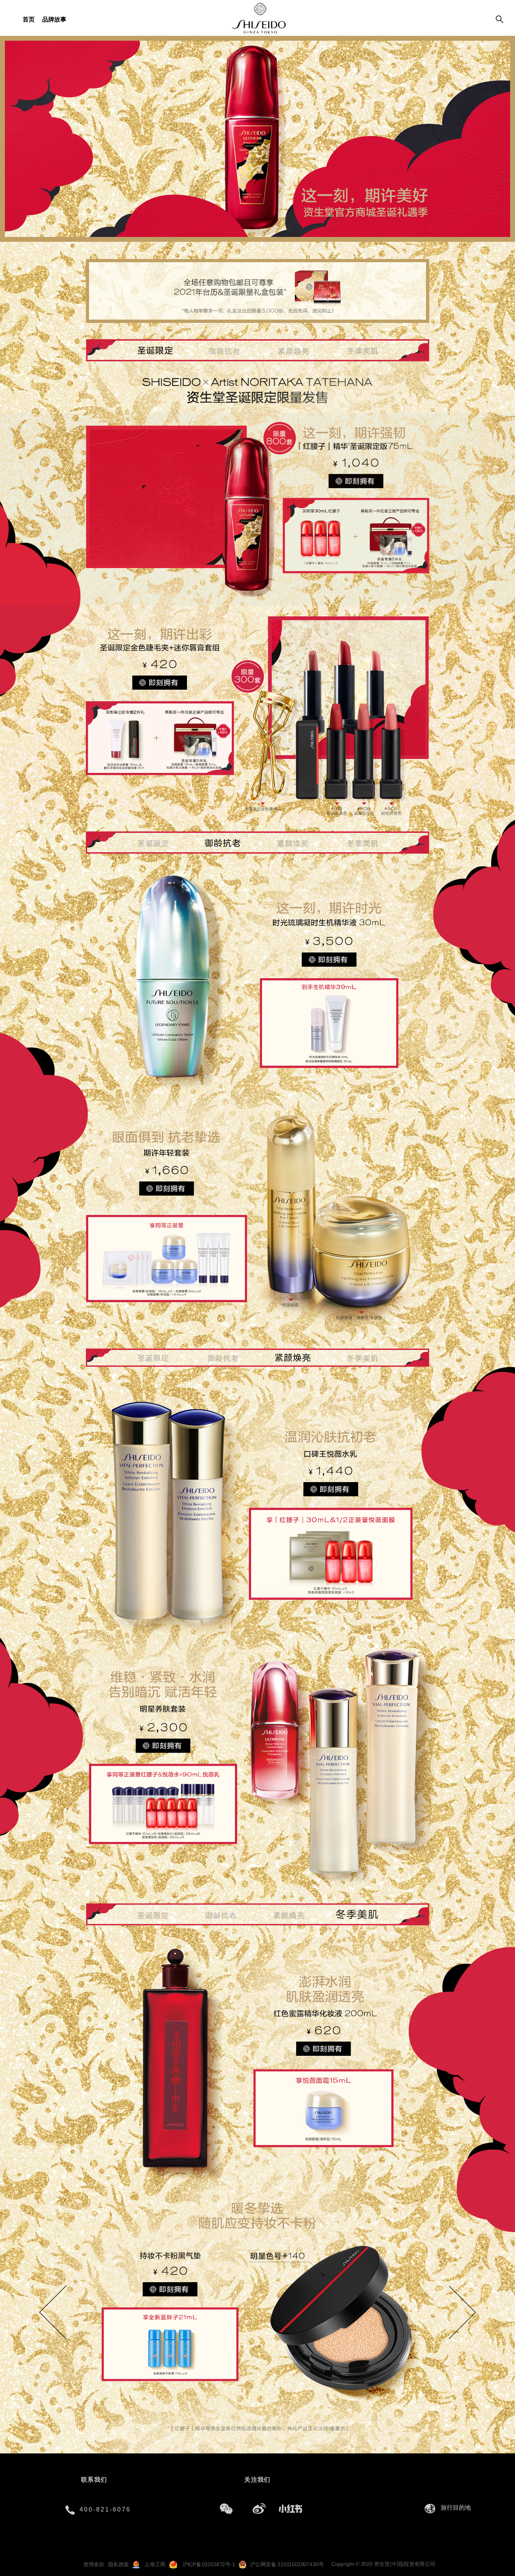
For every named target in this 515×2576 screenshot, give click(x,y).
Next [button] (451, 2302)
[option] (257, 2303)
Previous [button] (58, 2293)
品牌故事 (54, 19)
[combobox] (458, 2508)
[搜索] (500, 20)
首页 (29, 19)
